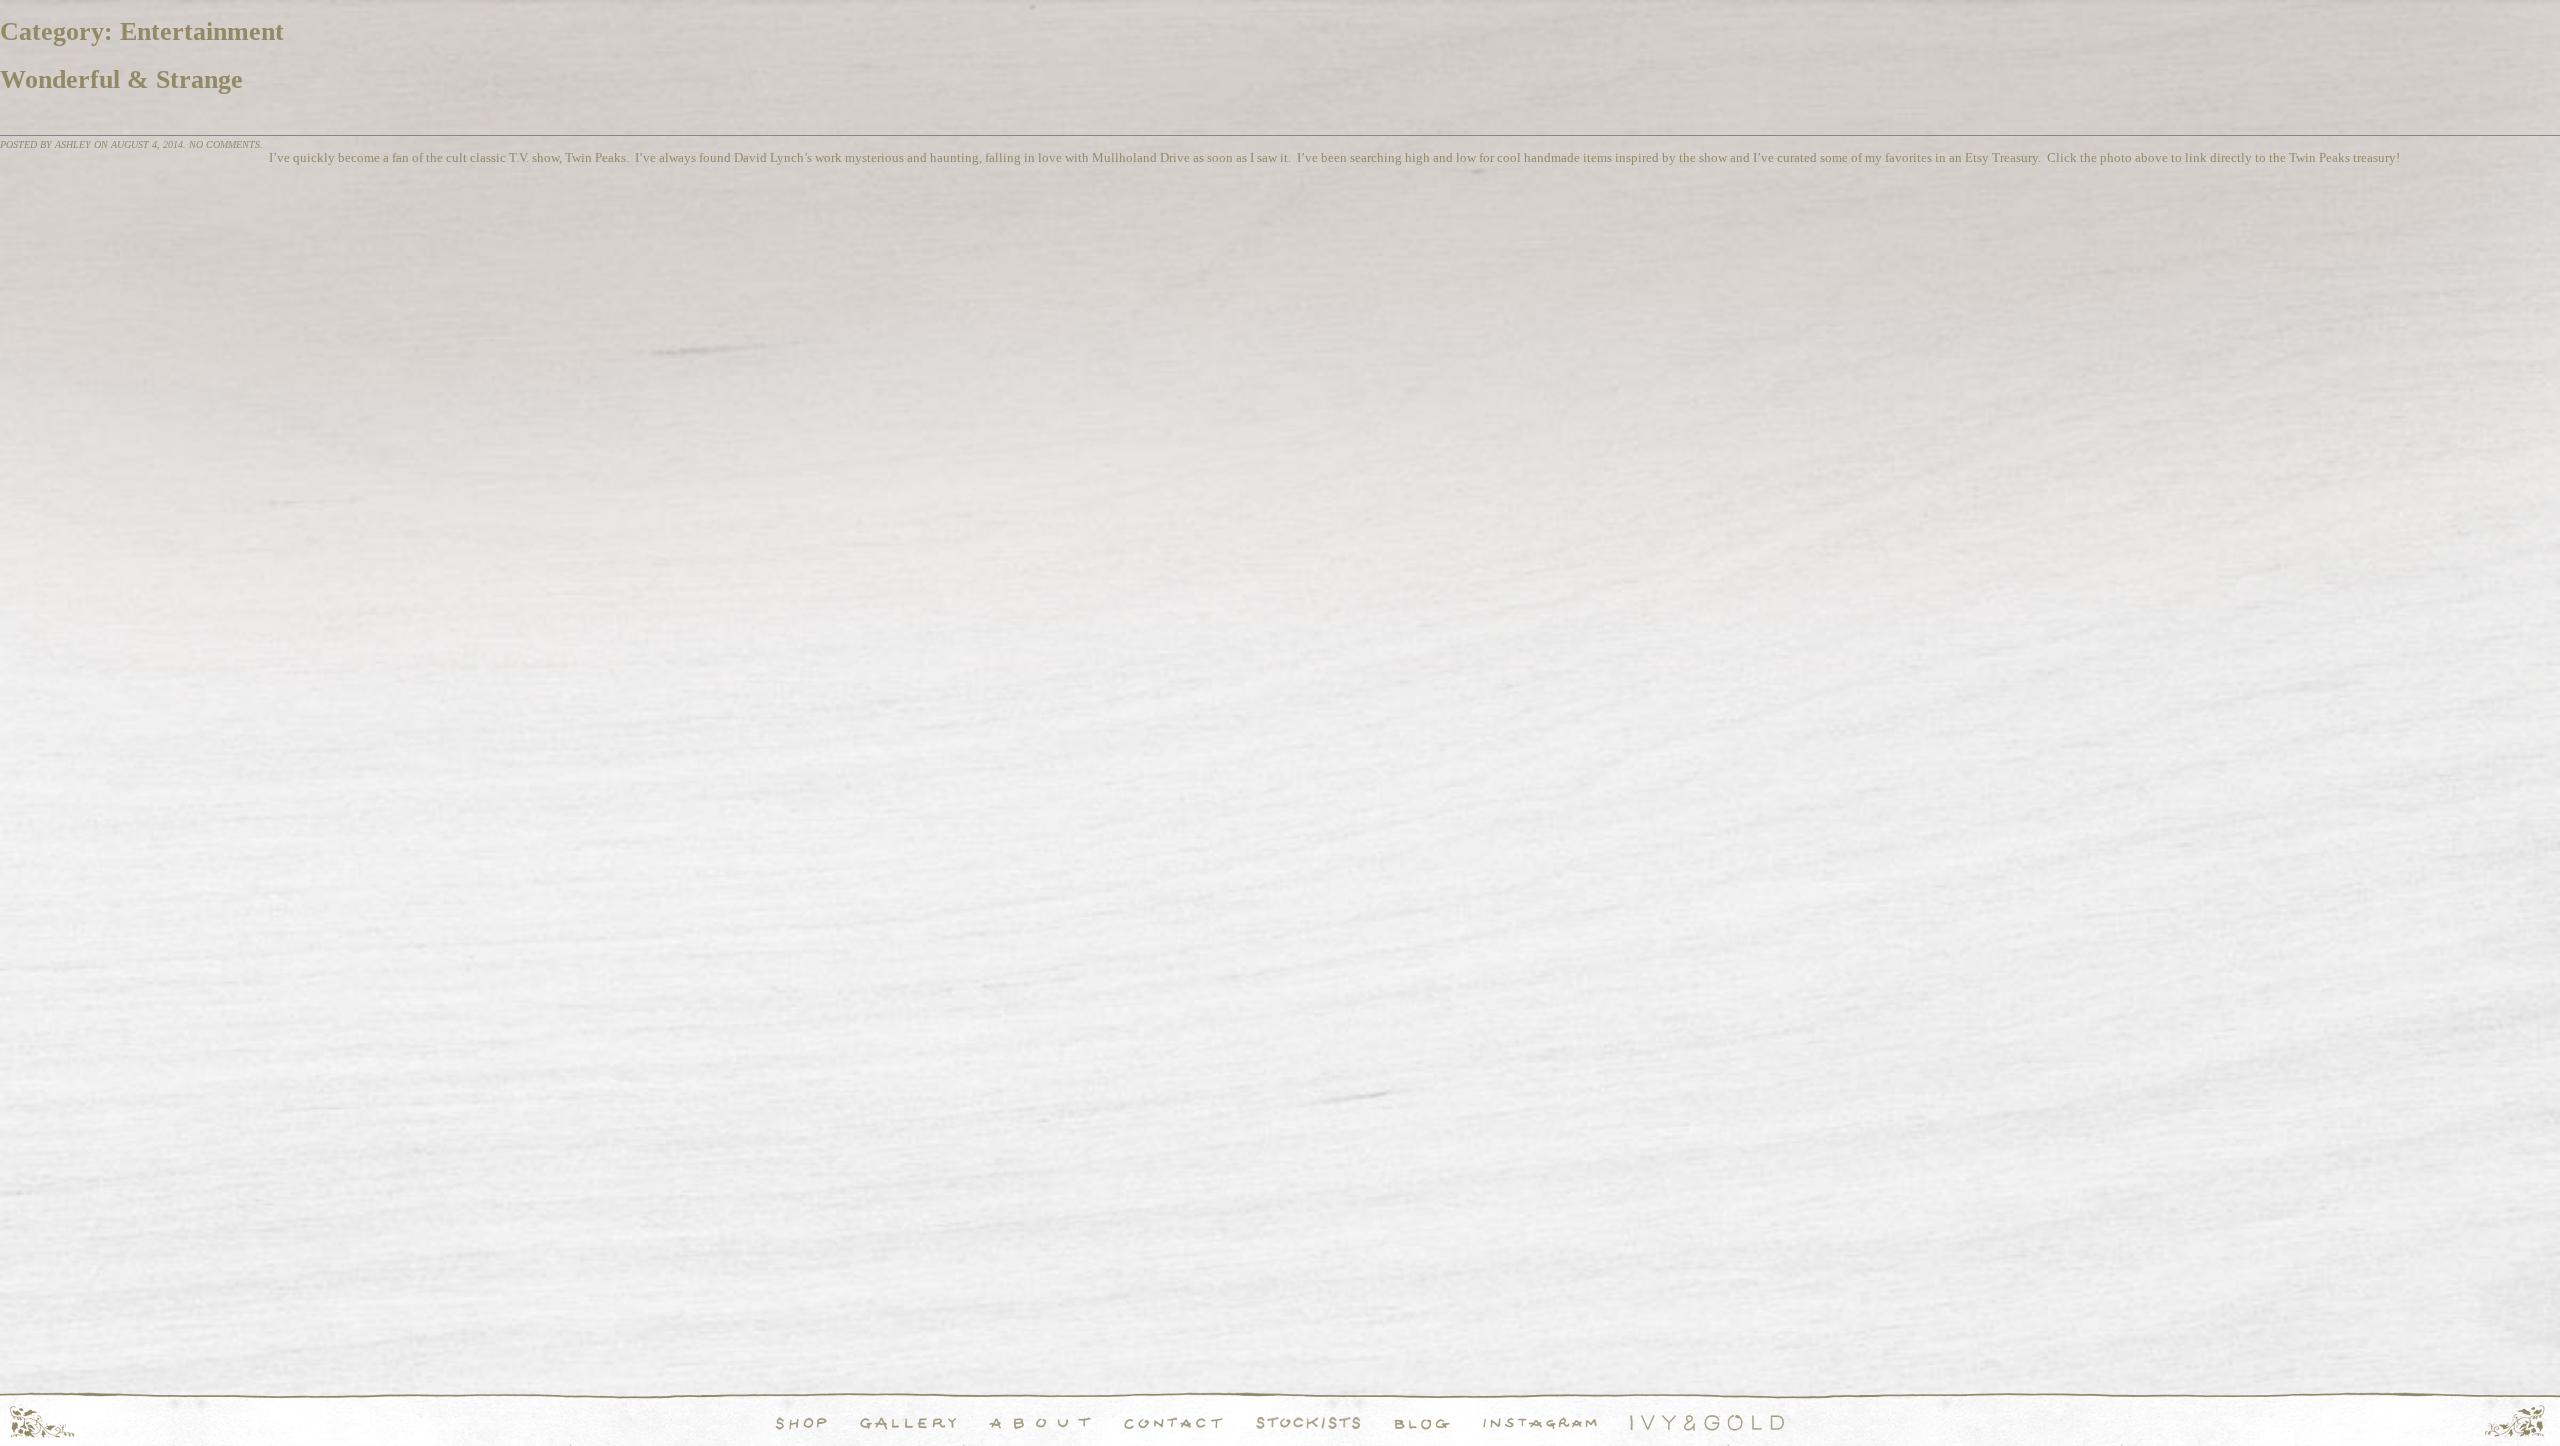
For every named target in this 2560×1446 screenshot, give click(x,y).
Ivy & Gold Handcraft (1707, 1423)
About (1040, 1423)
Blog (1422, 1423)
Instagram (1540, 1423)
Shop (801, 1423)
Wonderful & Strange (121, 79)
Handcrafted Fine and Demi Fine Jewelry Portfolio (908, 1423)
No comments (224, 144)
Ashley (73, 144)
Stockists (1308, 1423)
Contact (1173, 1423)
